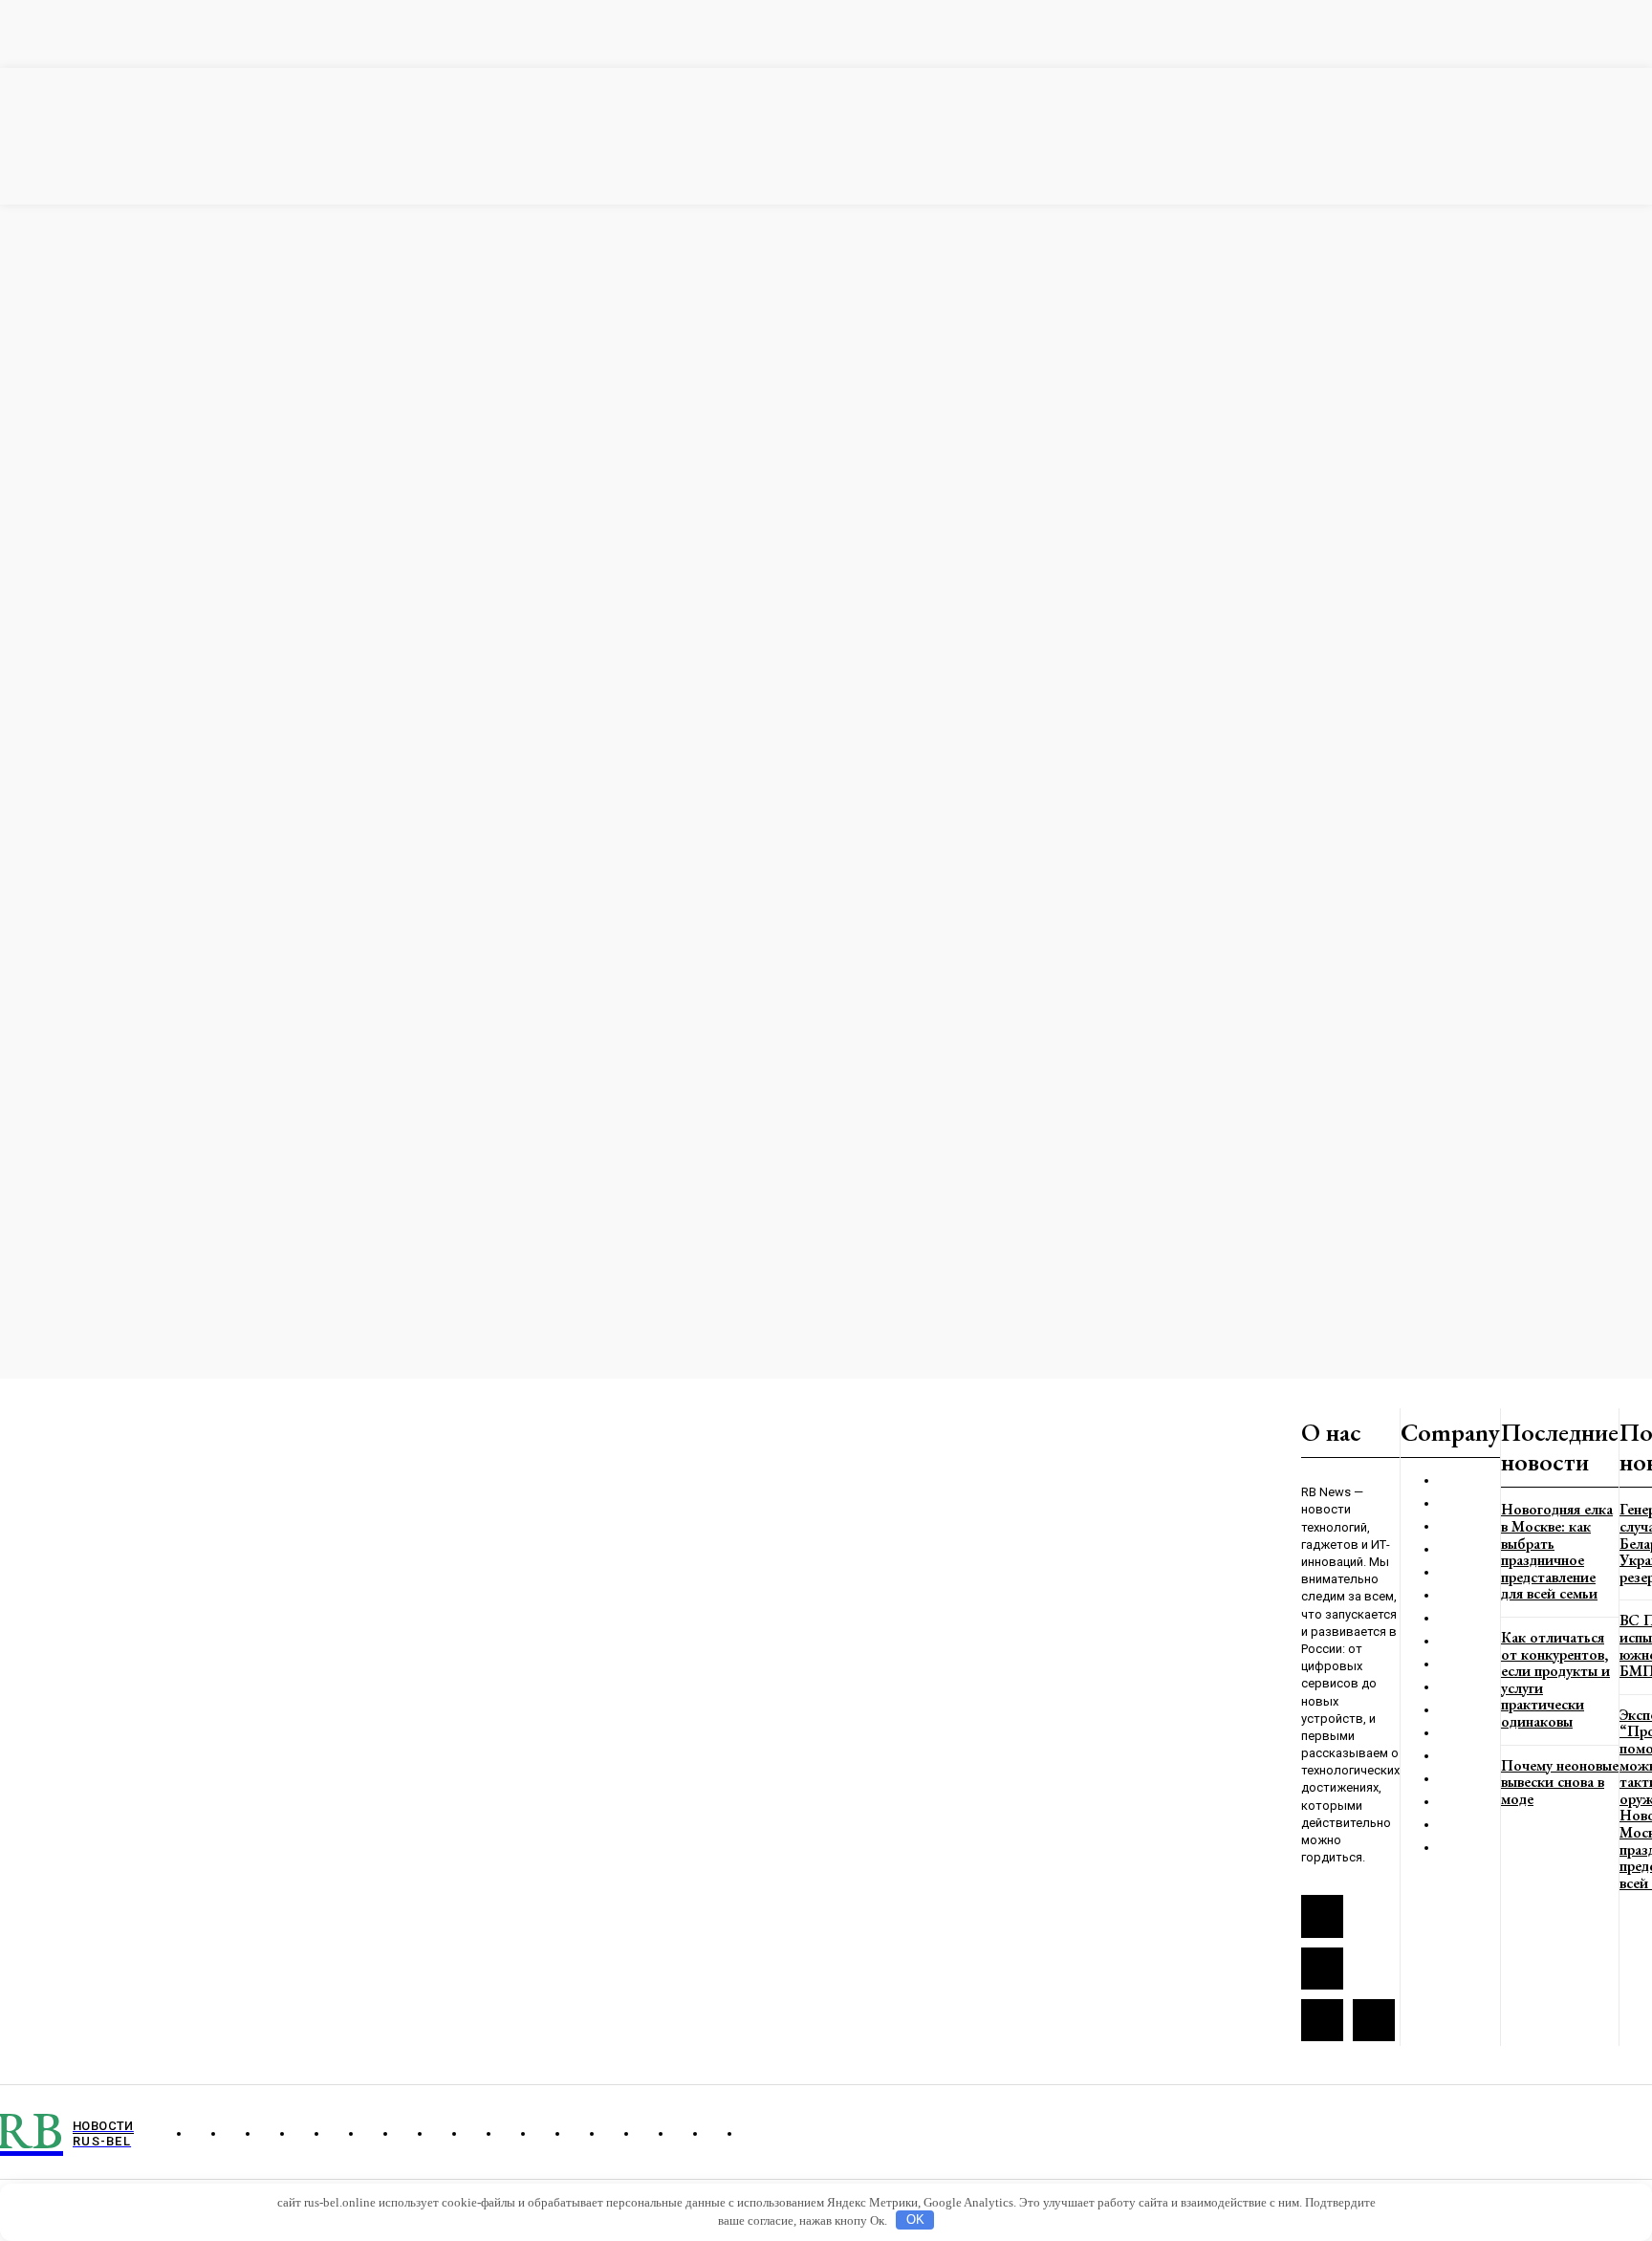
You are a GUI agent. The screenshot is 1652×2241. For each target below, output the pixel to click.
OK (915, 2219)
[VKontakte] (1322, 1969)
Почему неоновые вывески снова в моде (1560, 1782)
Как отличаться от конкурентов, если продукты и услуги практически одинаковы (1555, 1679)
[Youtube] (1374, 2020)
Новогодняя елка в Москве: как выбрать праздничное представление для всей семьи (1557, 1551)
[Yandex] (1322, 2020)
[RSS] (1322, 1916)
